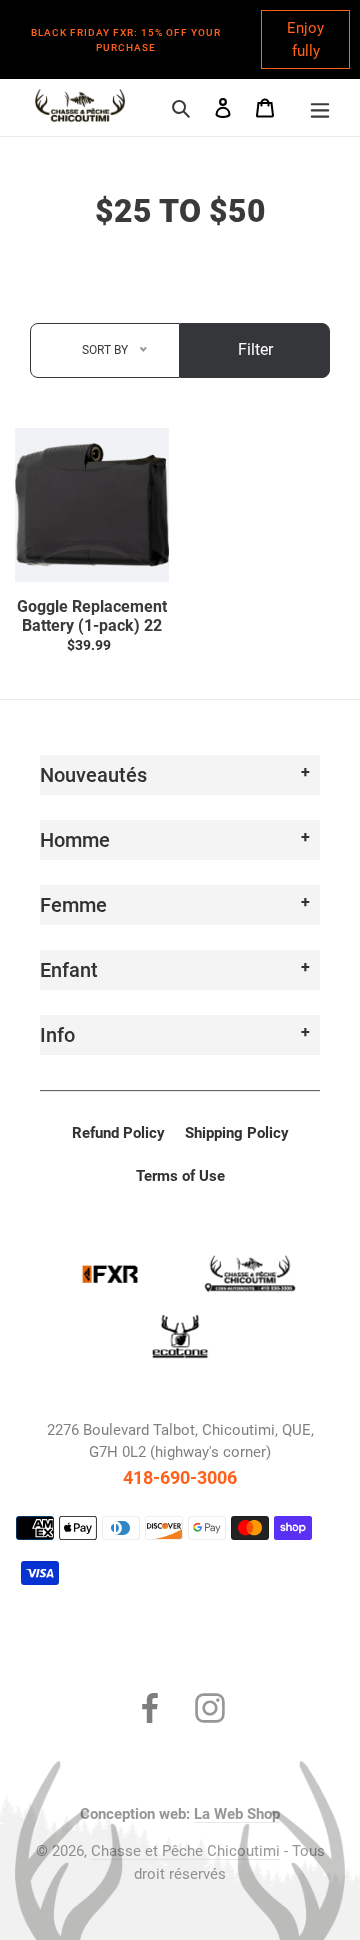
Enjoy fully (305, 39)
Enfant (69, 970)
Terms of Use (180, 1176)
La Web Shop (237, 1814)
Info (57, 1035)
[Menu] (320, 108)
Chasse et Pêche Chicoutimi (185, 1851)
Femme (73, 905)
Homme (75, 840)
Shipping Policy (237, 1133)
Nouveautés (93, 775)
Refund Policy (118, 1133)
